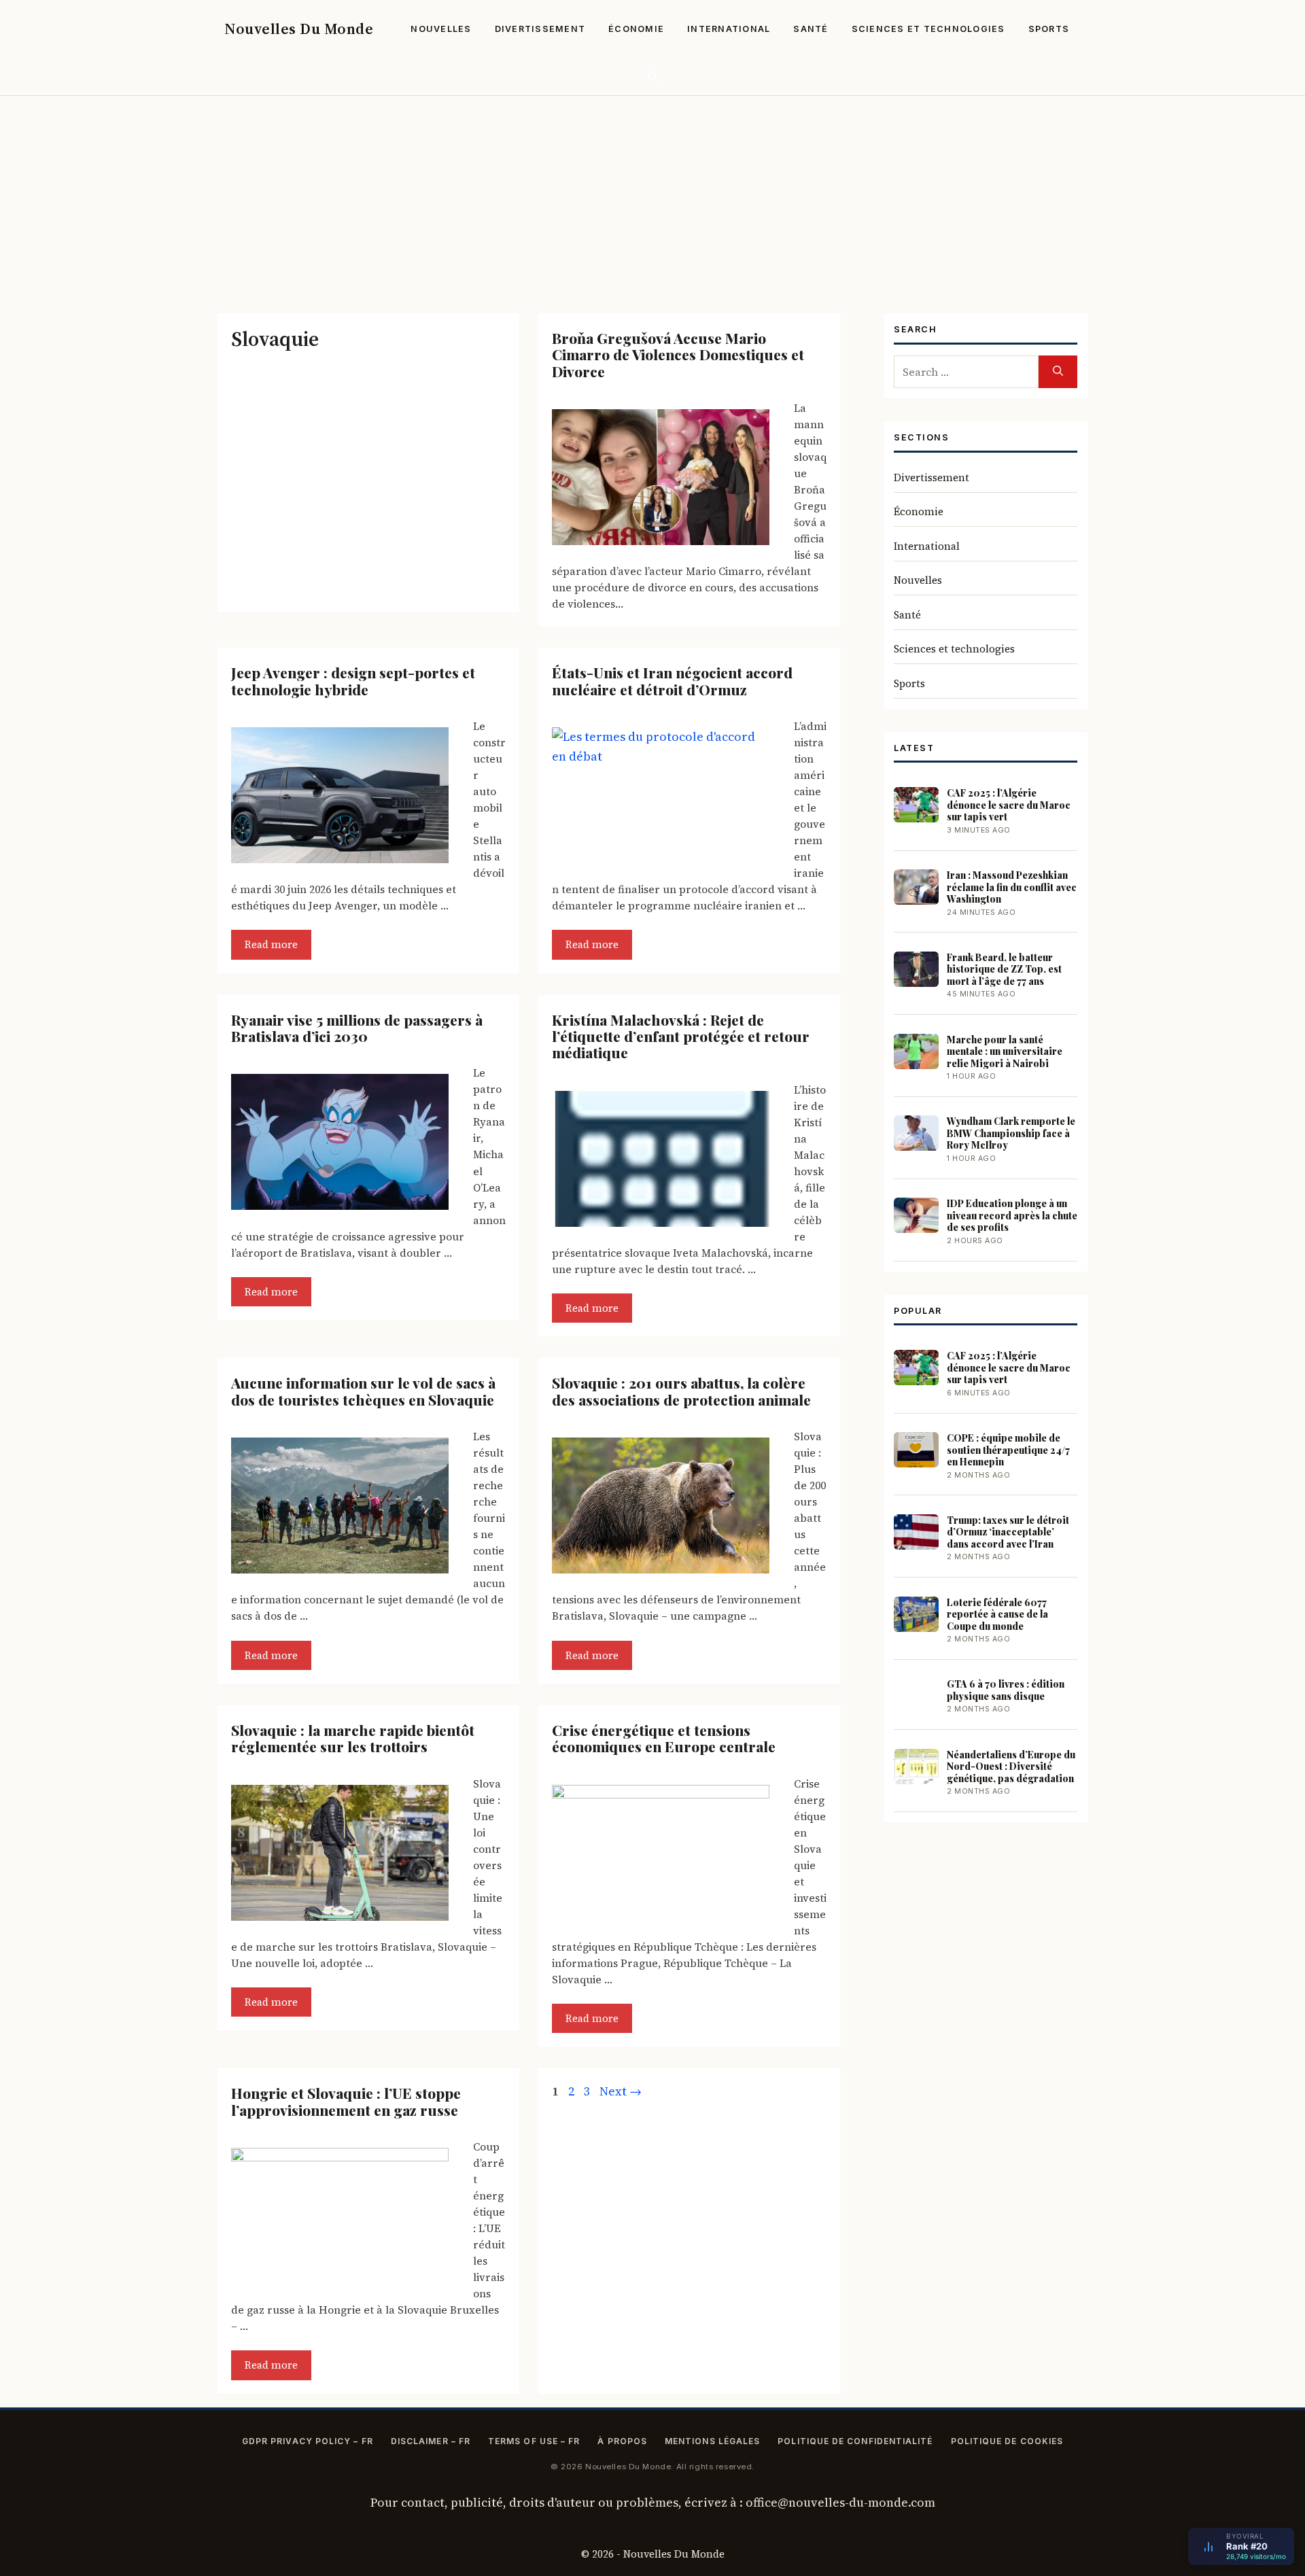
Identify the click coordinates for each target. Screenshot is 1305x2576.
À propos (622, 2441)
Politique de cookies (1007, 2441)
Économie (636, 29)
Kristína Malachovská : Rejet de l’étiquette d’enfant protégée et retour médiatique (681, 1036)
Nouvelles (441, 29)
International (729, 29)
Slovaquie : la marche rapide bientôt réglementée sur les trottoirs (353, 1738)
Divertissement (540, 29)
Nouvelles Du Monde (299, 29)
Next (621, 2091)
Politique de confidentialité (855, 2441)
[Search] (1058, 372)
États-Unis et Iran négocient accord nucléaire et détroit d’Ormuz (672, 680)
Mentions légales (712, 2441)
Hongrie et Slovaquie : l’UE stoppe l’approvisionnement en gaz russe (346, 2101)
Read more (271, 944)
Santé (811, 29)
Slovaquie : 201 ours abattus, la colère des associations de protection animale (681, 1391)
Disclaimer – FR (431, 2441)
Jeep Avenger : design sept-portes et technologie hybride (353, 680)
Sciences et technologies (928, 29)
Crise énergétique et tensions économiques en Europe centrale (664, 1738)
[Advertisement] (652, 198)
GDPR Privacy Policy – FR (308, 2441)
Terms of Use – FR (534, 2441)
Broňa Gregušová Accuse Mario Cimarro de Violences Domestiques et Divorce (678, 354)
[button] (653, 76)
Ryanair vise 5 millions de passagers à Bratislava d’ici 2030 (357, 1028)
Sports (1049, 29)
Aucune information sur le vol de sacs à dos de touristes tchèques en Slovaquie (363, 1391)
